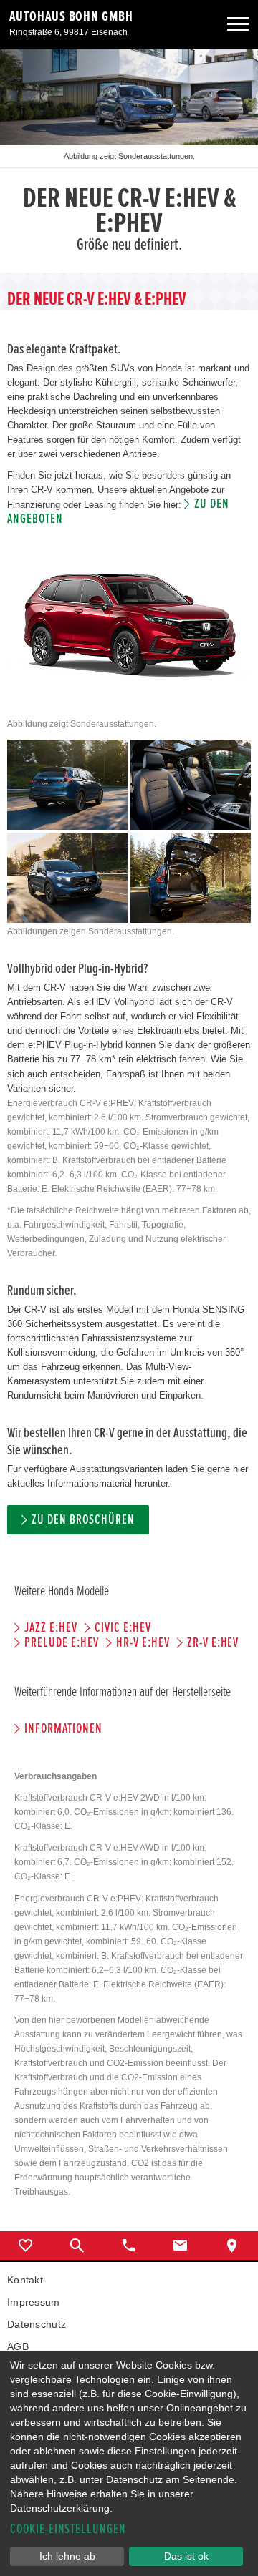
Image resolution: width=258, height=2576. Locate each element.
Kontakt (25, 2280)
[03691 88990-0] (129, 2246)
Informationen (63, 1729)
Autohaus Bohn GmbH (71, 16)
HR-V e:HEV (143, 1643)
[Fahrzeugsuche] (77, 2246)
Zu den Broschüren (83, 1520)
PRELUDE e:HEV (61, 1643)
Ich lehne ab (67, 2556)
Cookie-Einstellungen (68, 2529)
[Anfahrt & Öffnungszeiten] (232, 2246)
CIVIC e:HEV (123, 1628)
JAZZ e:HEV (51, 1628)
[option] (129, 161)
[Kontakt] (181, 2246)
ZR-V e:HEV (213, 1643)
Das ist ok (186, 2556)
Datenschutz (37, 2324)
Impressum (34, 2302)
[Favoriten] (26, 2246)
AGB (18, 2346)
